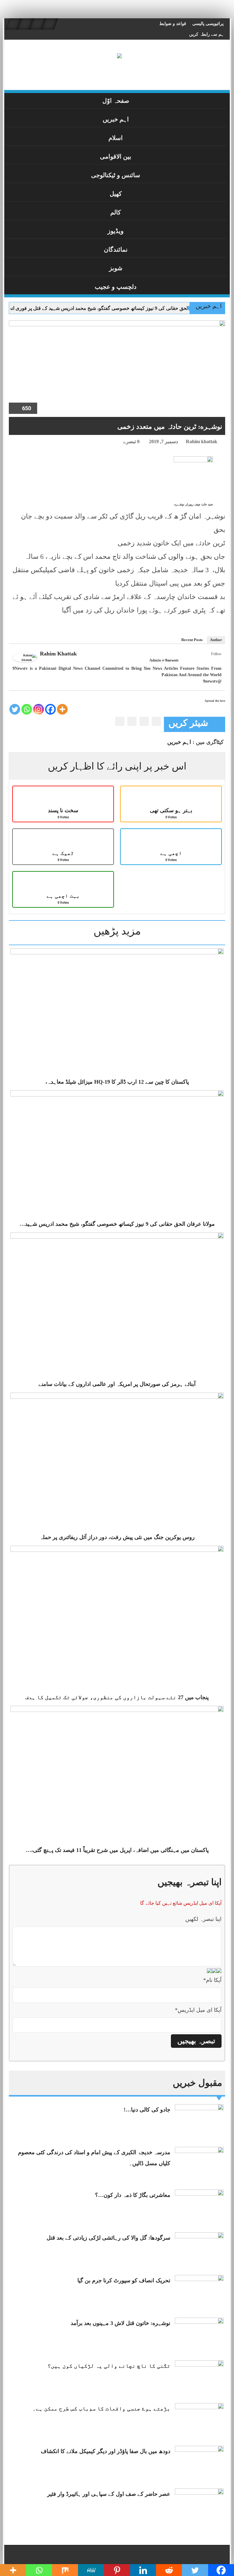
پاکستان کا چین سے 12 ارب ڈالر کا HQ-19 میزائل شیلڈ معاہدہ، (117, 1082)
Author (216, 640)
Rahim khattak (202, 441)
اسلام (116, 138)
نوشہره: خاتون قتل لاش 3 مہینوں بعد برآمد (121, 2323)
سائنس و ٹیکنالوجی (116, 175)
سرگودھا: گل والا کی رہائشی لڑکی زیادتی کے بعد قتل (108, 2238)
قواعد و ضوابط (173, 24)
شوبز (116, 268)
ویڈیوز (116, 231)
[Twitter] (210, 661)
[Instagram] (39, 709)
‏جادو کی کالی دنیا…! (147, 2110)
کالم (116, 212)
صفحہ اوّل (116, 101)
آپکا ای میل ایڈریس (198, 2010)
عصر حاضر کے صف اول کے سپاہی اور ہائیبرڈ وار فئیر (109, 2494)
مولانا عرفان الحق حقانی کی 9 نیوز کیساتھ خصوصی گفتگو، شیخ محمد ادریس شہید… (117, 1224)
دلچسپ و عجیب (116, 287)
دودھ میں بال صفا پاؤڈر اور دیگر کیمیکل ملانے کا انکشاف (106, 2451)
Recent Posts (192, 640)
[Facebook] (218, 661)
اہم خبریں (116, 119)
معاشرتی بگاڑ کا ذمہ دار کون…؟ (133, 2195)
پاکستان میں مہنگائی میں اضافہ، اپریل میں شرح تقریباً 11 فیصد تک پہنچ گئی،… (117, 1850)
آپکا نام (212, 1980)
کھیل (116, 194)
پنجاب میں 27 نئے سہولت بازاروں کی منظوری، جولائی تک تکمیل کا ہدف (117, 1697)
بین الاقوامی (116, 156)
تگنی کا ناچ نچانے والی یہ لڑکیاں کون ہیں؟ (109, 2366)
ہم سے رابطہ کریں (206, 34)
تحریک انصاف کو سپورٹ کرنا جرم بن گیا (124, 2280)
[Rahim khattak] (25, 657)
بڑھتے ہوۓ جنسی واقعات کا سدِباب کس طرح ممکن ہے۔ (101, 2409)
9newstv (172, 660)
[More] (62, 709)
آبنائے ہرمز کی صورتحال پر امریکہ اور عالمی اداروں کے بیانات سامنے (117, 1384)
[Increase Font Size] (22, 443)
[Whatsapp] (27, 709)
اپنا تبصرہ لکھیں (203, 1919)
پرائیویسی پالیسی (208, 24)
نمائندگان (116, 249)
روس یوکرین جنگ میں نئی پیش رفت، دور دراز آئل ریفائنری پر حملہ (117, 1537)
